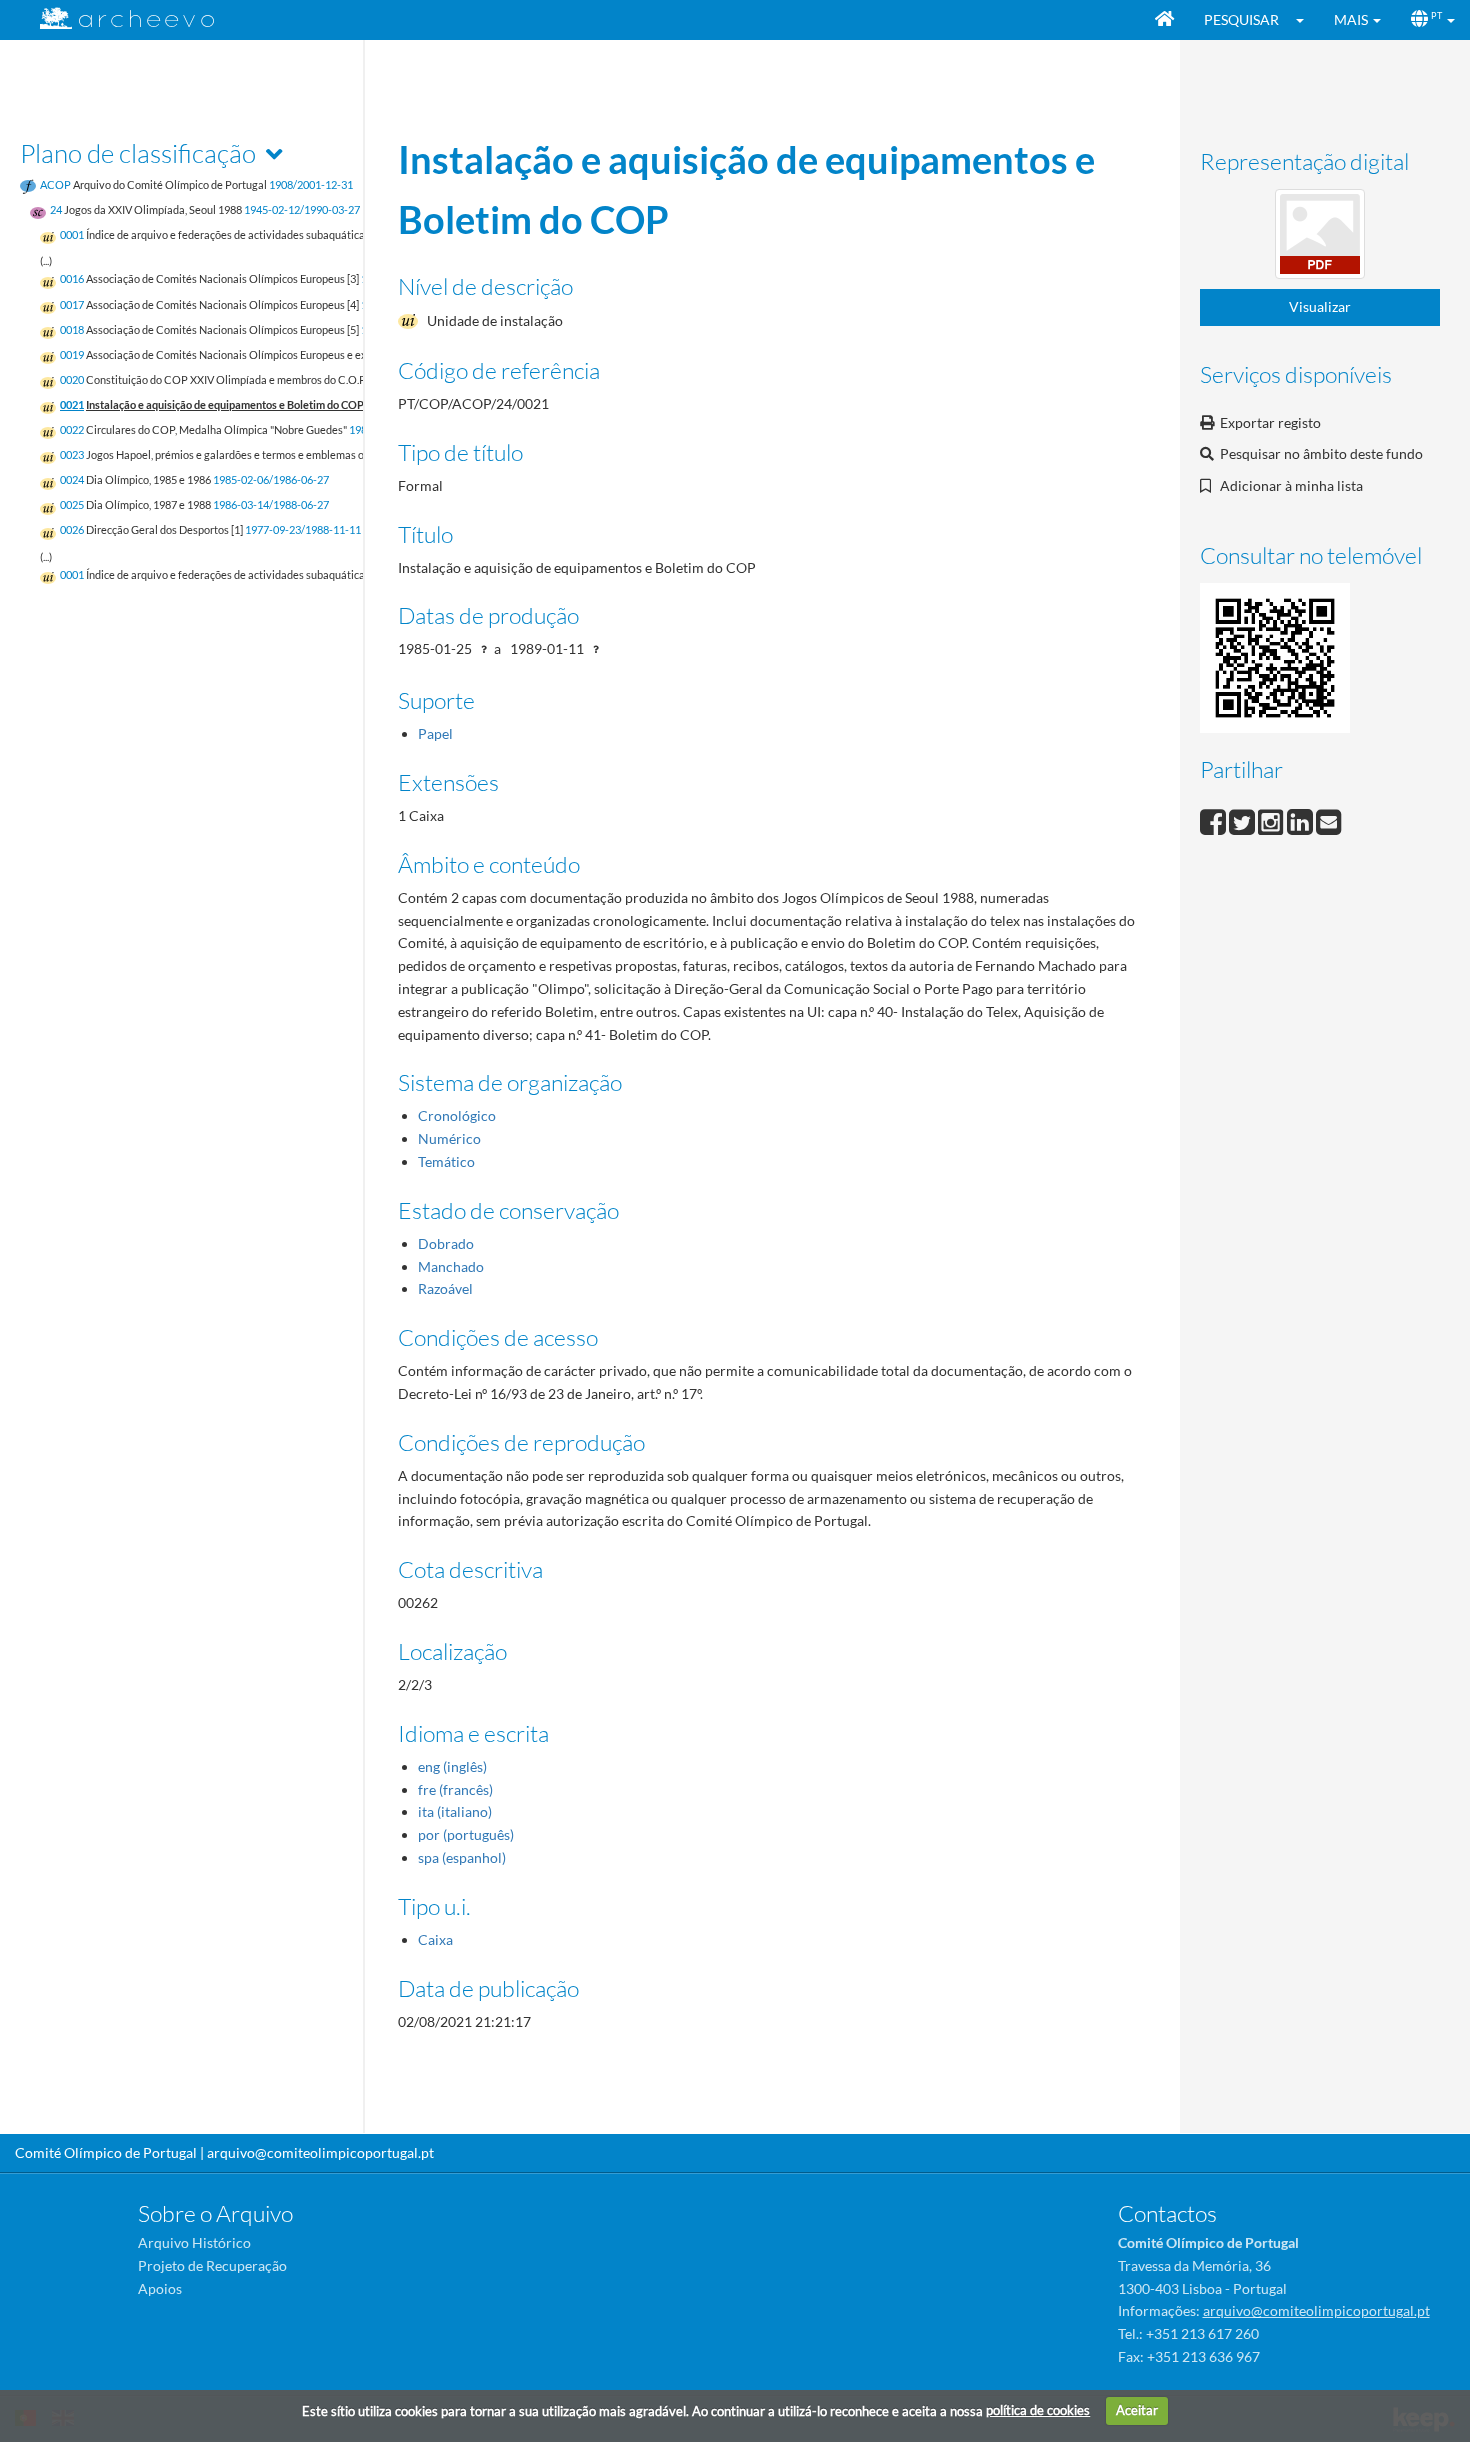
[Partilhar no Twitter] (1243, 819)
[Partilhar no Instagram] (1272, 819)
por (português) (466, 1834)
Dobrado (446, 1243)
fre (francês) (455, 1789)
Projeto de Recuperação (212, 2265)
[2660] (1320, 237)
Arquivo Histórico (194, 2242)
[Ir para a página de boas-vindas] (1164, 20)
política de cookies (1038, 2410)
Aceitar (1137, 2410)
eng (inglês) (452, 1766)
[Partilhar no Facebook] (1214, 819)
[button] (1306, 20)
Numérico (449, 1138)
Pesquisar (1241, 19)
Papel (435, 733)
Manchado (451, 1266)
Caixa (435, 1939)
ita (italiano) (455, 1811)
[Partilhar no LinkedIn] (1301, 819)
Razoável (445, 1288)
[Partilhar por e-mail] (1329, 819)
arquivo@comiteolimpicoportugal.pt (320, 2152)
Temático (446, 1161)
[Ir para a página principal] (114, 18)
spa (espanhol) (462, 1857)
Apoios (160, 2288)
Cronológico (457, 1115)
